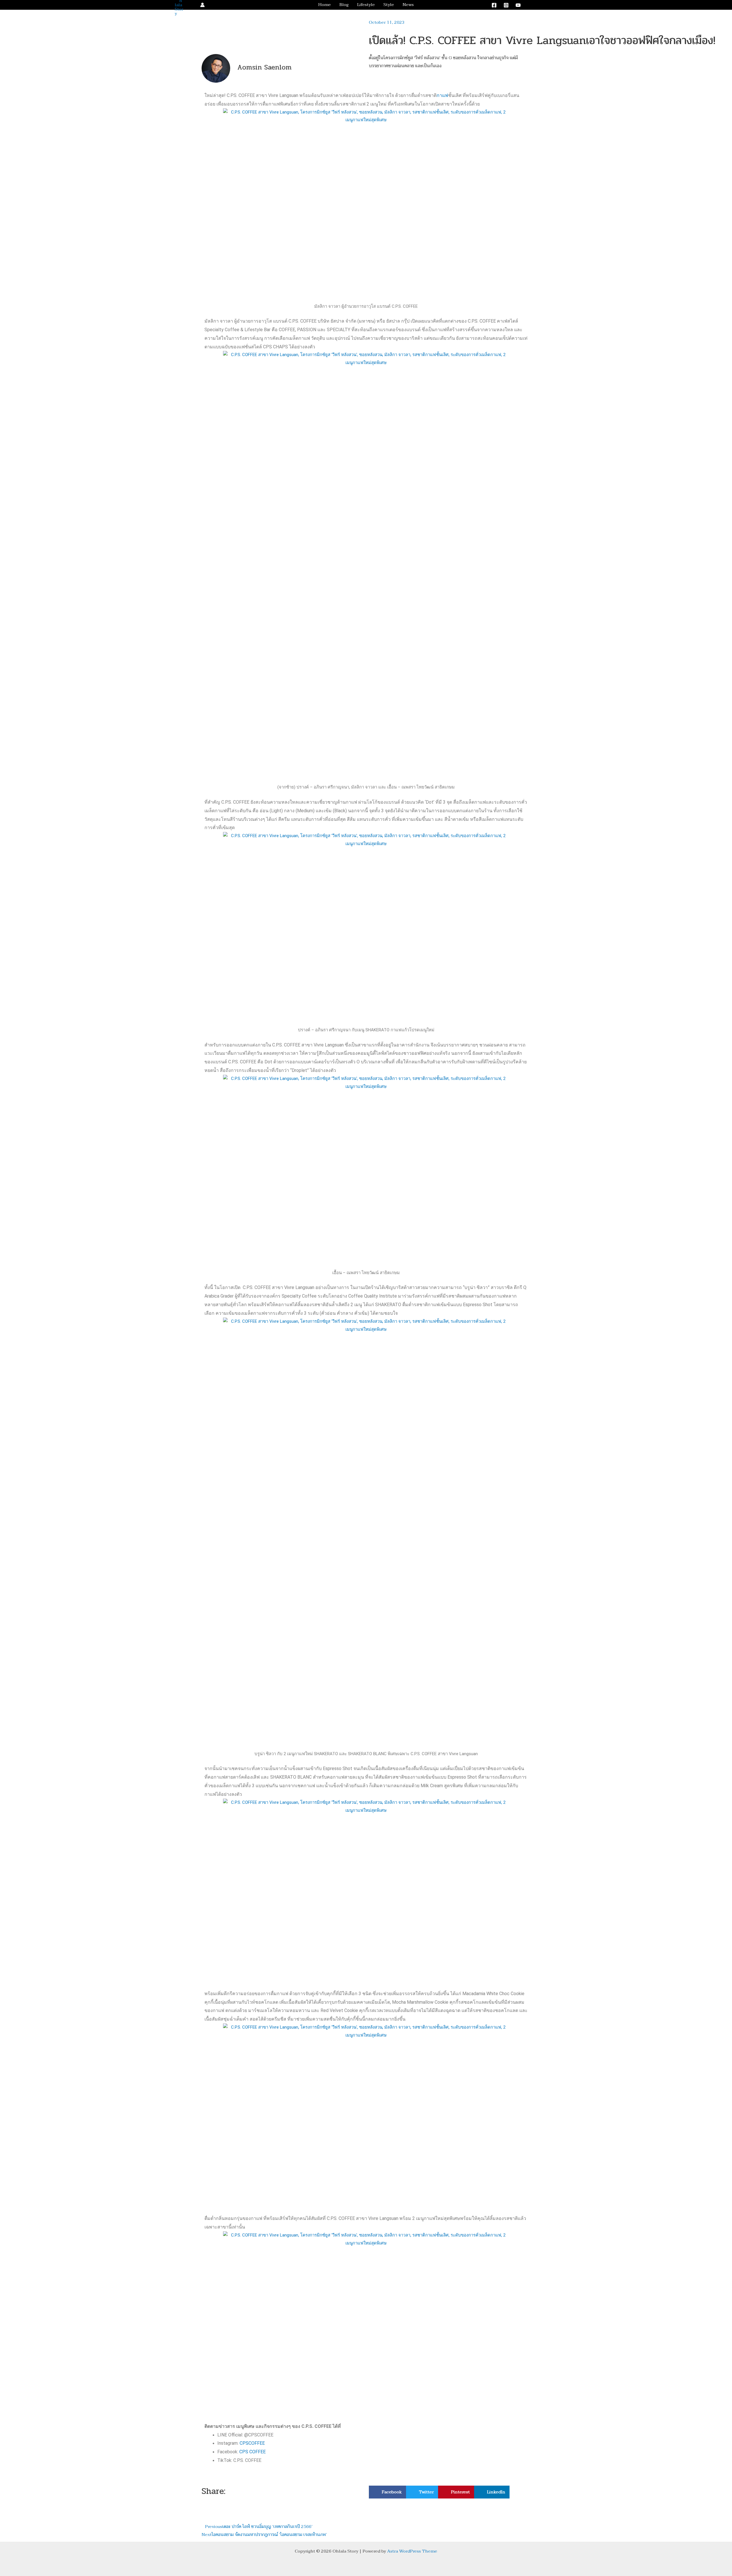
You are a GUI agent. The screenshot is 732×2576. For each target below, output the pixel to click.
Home (325, 5)
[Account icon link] (202, 5)
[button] (536, 5)
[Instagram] (506, 5)
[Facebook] (494, 5)
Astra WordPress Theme (412, 2551)
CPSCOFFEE (252, 2443)
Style (389, 5)
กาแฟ (442, 95)
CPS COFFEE (252, 2452)
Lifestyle (366, 5)
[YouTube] (518, 5)
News (408, 5)
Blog (344, 5)
